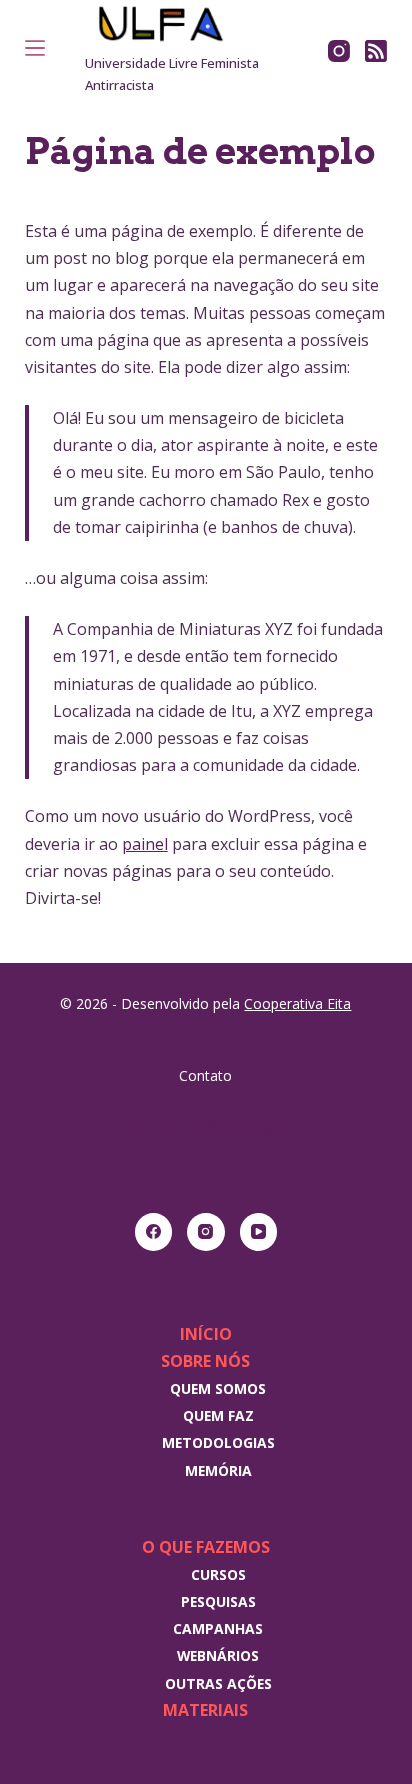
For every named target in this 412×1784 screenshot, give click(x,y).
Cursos (218, 1574)
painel (145, 844)
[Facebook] (154, 1232)
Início (206, 1334)
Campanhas (218, 1628)
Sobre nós (205, 1361)
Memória (218, 1470)
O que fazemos (206, 1547)
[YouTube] (259, 1232)
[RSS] (376, 51)
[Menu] (35, 48)
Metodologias (218, 1442)
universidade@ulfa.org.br (205, 1126)
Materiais (205, 1710)
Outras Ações (218, 1683)
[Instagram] (339, 51)
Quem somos (218, 1388)
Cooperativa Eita (297, 1003)
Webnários (218, 1655)
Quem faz (218, 1415)
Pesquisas (218, 1601)
